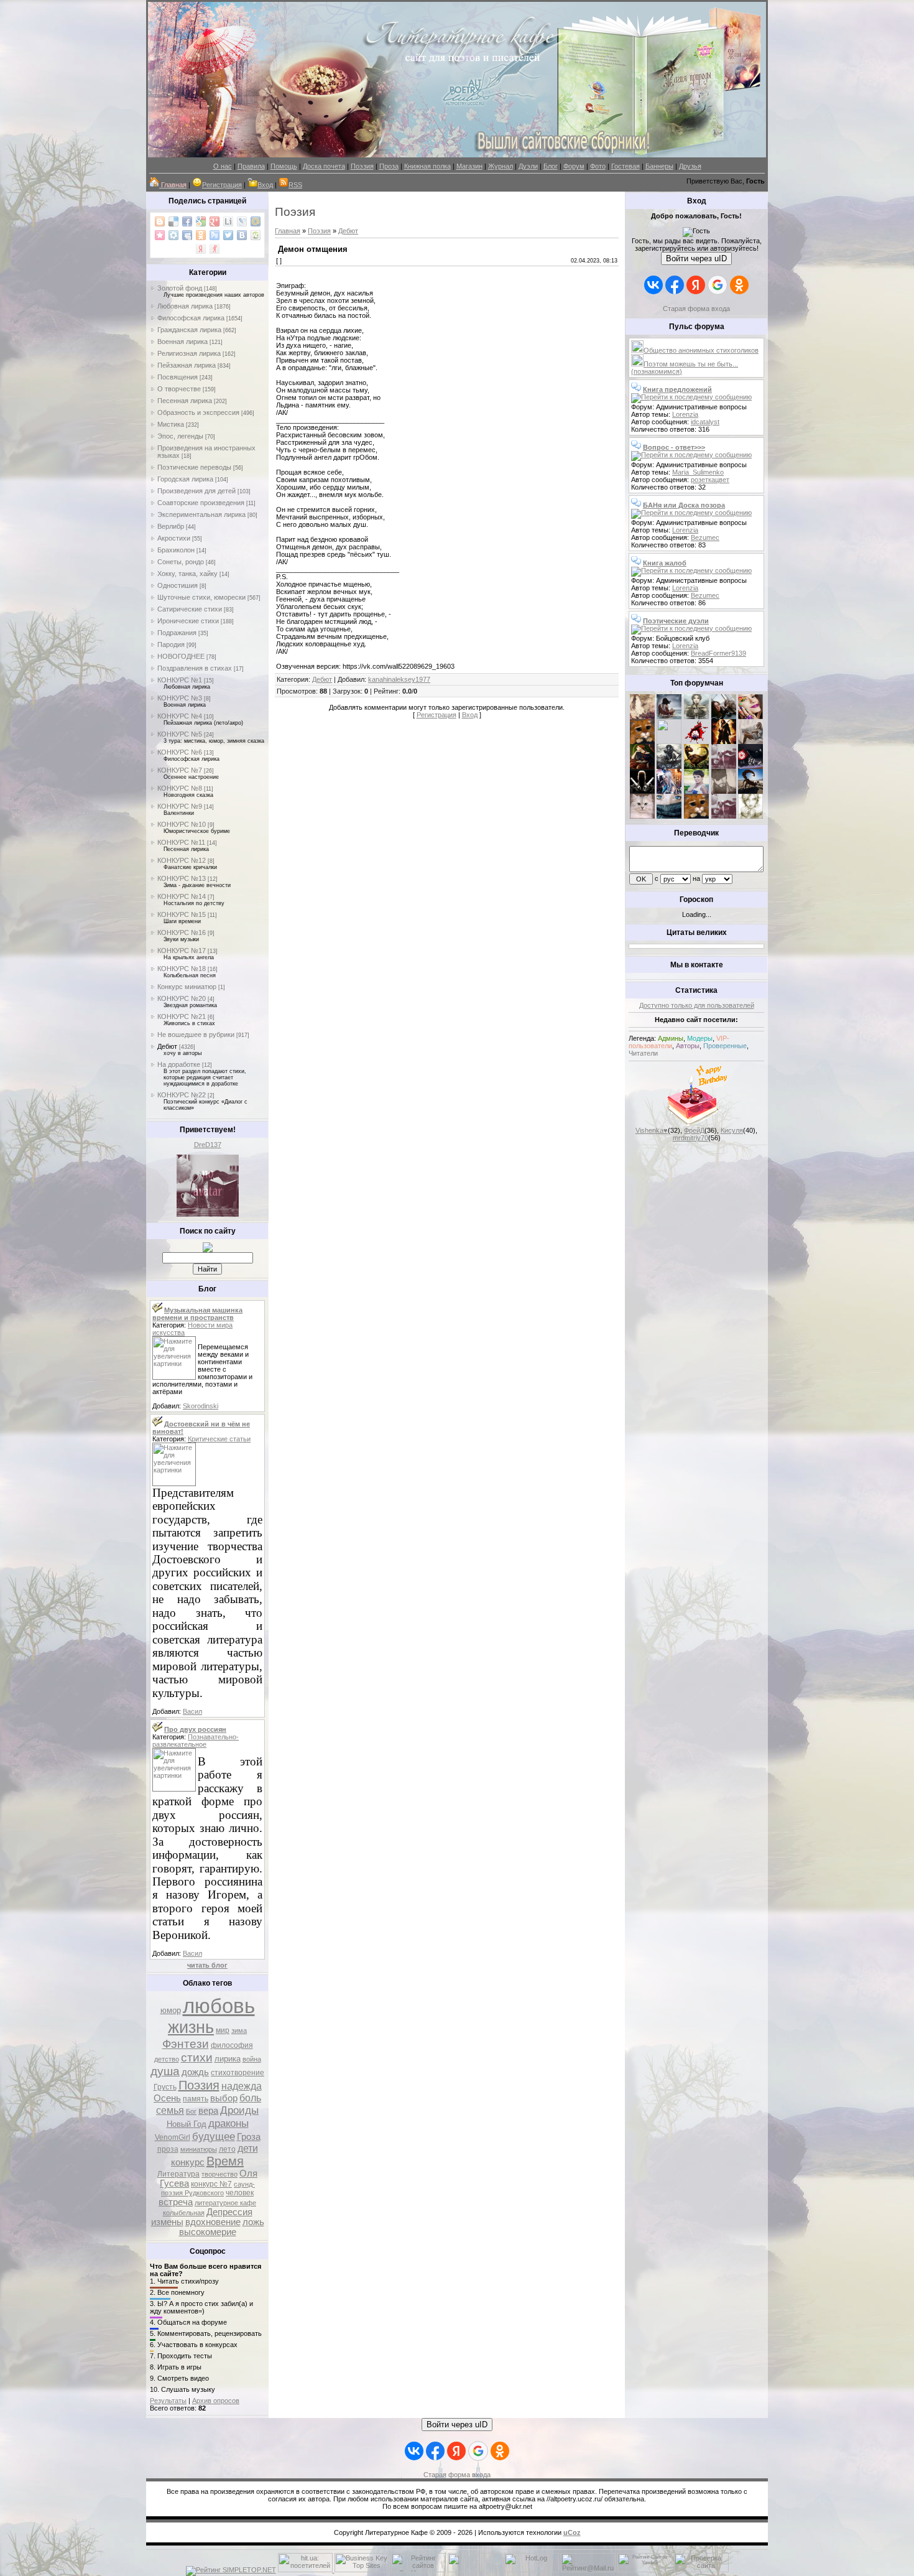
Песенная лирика (185, 401)
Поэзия (362, 166)
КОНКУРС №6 (180, 752)
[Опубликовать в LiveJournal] (242, 221)
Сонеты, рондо (181, 562)
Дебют (167, 1046)
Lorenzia (685, 414)
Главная (288, 231)
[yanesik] (642, 742)
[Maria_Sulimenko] (669, 717)
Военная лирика (182, 342)
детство (167, 2059)
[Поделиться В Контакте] (242, 235)
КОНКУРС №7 (180, 770)
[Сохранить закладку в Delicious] (173, 221)
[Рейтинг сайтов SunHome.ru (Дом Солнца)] (418, 2570)
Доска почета (324, 166)
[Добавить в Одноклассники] (201, 235)
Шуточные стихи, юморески (201, 597)
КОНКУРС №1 (180, 680)
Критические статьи (219, 1439)
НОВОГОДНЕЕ (181, 656)
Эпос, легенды (180, 436)
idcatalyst (705, 422)
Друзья (690, 166)
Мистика (171, 424)
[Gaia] (724, 717)
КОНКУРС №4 (180, 716)
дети (248, 2148)
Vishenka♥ (652, 1130)
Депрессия (229, 2212)
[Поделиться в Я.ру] (215, 249)
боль (250, 2098)
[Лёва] (642, 791)
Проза (389, 166)
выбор (224, 2098)
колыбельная (184, 2213)
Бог (191, 2111)
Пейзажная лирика (187, 365)
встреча (176, 2202)
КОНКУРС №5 (180, 734)
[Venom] (669, 816)
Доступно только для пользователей (697, 1005)
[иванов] (669, 742)
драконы (228, 2123)
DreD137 (208, 1145)
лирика (228, 2059)
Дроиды (239, 2110)
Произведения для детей (196, 491)
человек (240, 2193)
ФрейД (694, 1130)
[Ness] (750, 717)
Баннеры (659, 166)
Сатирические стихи (190, 609)
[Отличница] (669, 791)
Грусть (165, 2087)
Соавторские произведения (201, 503)
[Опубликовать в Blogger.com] (160, 221)
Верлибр (171, 526)
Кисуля (732, 1130)
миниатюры (199, 2149)
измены (167, 2222)
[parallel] (750, 791)
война (252, 2059)
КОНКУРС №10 (182, 824)
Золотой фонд (180, 288)
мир (223, 2030)
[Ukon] (669, 766)
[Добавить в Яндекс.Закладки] (201, 249)
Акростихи (174, 538)
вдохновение (213, 2222)
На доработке (179, 1064)
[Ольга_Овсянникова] (750, 742)
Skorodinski (201, 1406)
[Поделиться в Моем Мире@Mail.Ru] (256, 221)
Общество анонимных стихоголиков (701, 350)
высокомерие (208, 2232)
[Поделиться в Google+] (215, 221)
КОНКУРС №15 (182, 914)
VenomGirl (173, 2137)
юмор (171, 2010)
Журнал (501, 166)
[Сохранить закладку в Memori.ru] (160, 235)
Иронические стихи (188, 621)
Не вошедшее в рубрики (196, 1035)
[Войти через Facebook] (675, 285)
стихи (197, 2058)
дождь (195, 2072)
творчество (219, 2174)
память (196, 2099)
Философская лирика (191, 318)
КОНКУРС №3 (180, 698)
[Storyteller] (696, 717)
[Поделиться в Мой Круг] (173, 235)
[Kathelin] (642, 766)
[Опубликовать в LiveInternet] (228, 221)
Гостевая (625, 166)
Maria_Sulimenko (698, 472)
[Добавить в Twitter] (228, 235)
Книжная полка (427, 166)
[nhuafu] (696, 742)
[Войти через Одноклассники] (739, 285)
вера (208, 2111)
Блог (551, 166)
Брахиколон (176, 550)
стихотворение (238, 2073)
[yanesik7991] (696, 816)
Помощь (284, 166)
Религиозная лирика (189, 353)
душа (165, 2071)
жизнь (191, 2027)
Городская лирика (185, 479)
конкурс (188, 2162)
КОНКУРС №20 (182, 998)
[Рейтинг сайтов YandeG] (645, 2571)
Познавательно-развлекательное (196, 1741)
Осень (167, 2098)
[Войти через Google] (718, 285)
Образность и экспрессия (198, 412)
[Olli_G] (696, 791)
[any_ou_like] (750, 766)
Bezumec (705, 537)
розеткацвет (710, 480)
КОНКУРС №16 (182, 932)
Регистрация (222, 185)
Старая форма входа (696, 309)
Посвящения (178, 377)
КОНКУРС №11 (181, 842)
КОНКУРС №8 (180, 788)
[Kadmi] (724, 816)
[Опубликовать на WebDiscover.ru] (256, 235)
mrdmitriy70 (690, 1138)
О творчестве (179, 389)
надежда (242, 2086)
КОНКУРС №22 (182, 1095)
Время (225, 2161)
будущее (214, 2136)
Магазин (469, 166)
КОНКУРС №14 (182, 896)
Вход (265, 185)
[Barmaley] (724, 742)
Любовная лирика (185, 306)
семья (170, 2110)
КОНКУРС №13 (182, 878)
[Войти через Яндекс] (696, 285)
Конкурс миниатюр (187, 987)
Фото (598, 166)
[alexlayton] (724, 791)
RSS (295, 185)
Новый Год (187, 2124)
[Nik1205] (642, 816)
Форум (574, 166)
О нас (223, 166)
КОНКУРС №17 (182, 951)
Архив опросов (216, 2401)
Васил (192, 1711)
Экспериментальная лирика (201, 514)
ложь (253, 2222)
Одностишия (178, 585)
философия (232, 2045)
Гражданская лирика (189, 330)
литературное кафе (225, 2203)
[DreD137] (208, 1214)
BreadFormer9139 (718, 653)
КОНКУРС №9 (180, 806)
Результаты (168, 2401)
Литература (178, 2174)
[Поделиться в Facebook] (187, 221)
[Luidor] (724, 766)
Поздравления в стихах (195, 668)
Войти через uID (696, 258)
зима (239, 2030)
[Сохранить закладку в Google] (201, 221)
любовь (219, 2006)
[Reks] (696, 766)
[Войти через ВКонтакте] (653, 285)
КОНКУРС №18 (182, 969)
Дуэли (528, 166)
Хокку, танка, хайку (187, 574)
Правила (251, 166)
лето (227, 2149)
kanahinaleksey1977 (399, 679)
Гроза (249, 2137)
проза (168, 2149)
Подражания (177, 633)
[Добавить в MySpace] (187, 235)
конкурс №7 (211, 2184)
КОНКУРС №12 (182, 860)
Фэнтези (186, 2044)
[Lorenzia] (642, 717)
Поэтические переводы (194, 467)
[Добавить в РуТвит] (215, 235)
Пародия (171, 644)
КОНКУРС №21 (182, 1016)
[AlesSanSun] (750, 816)
